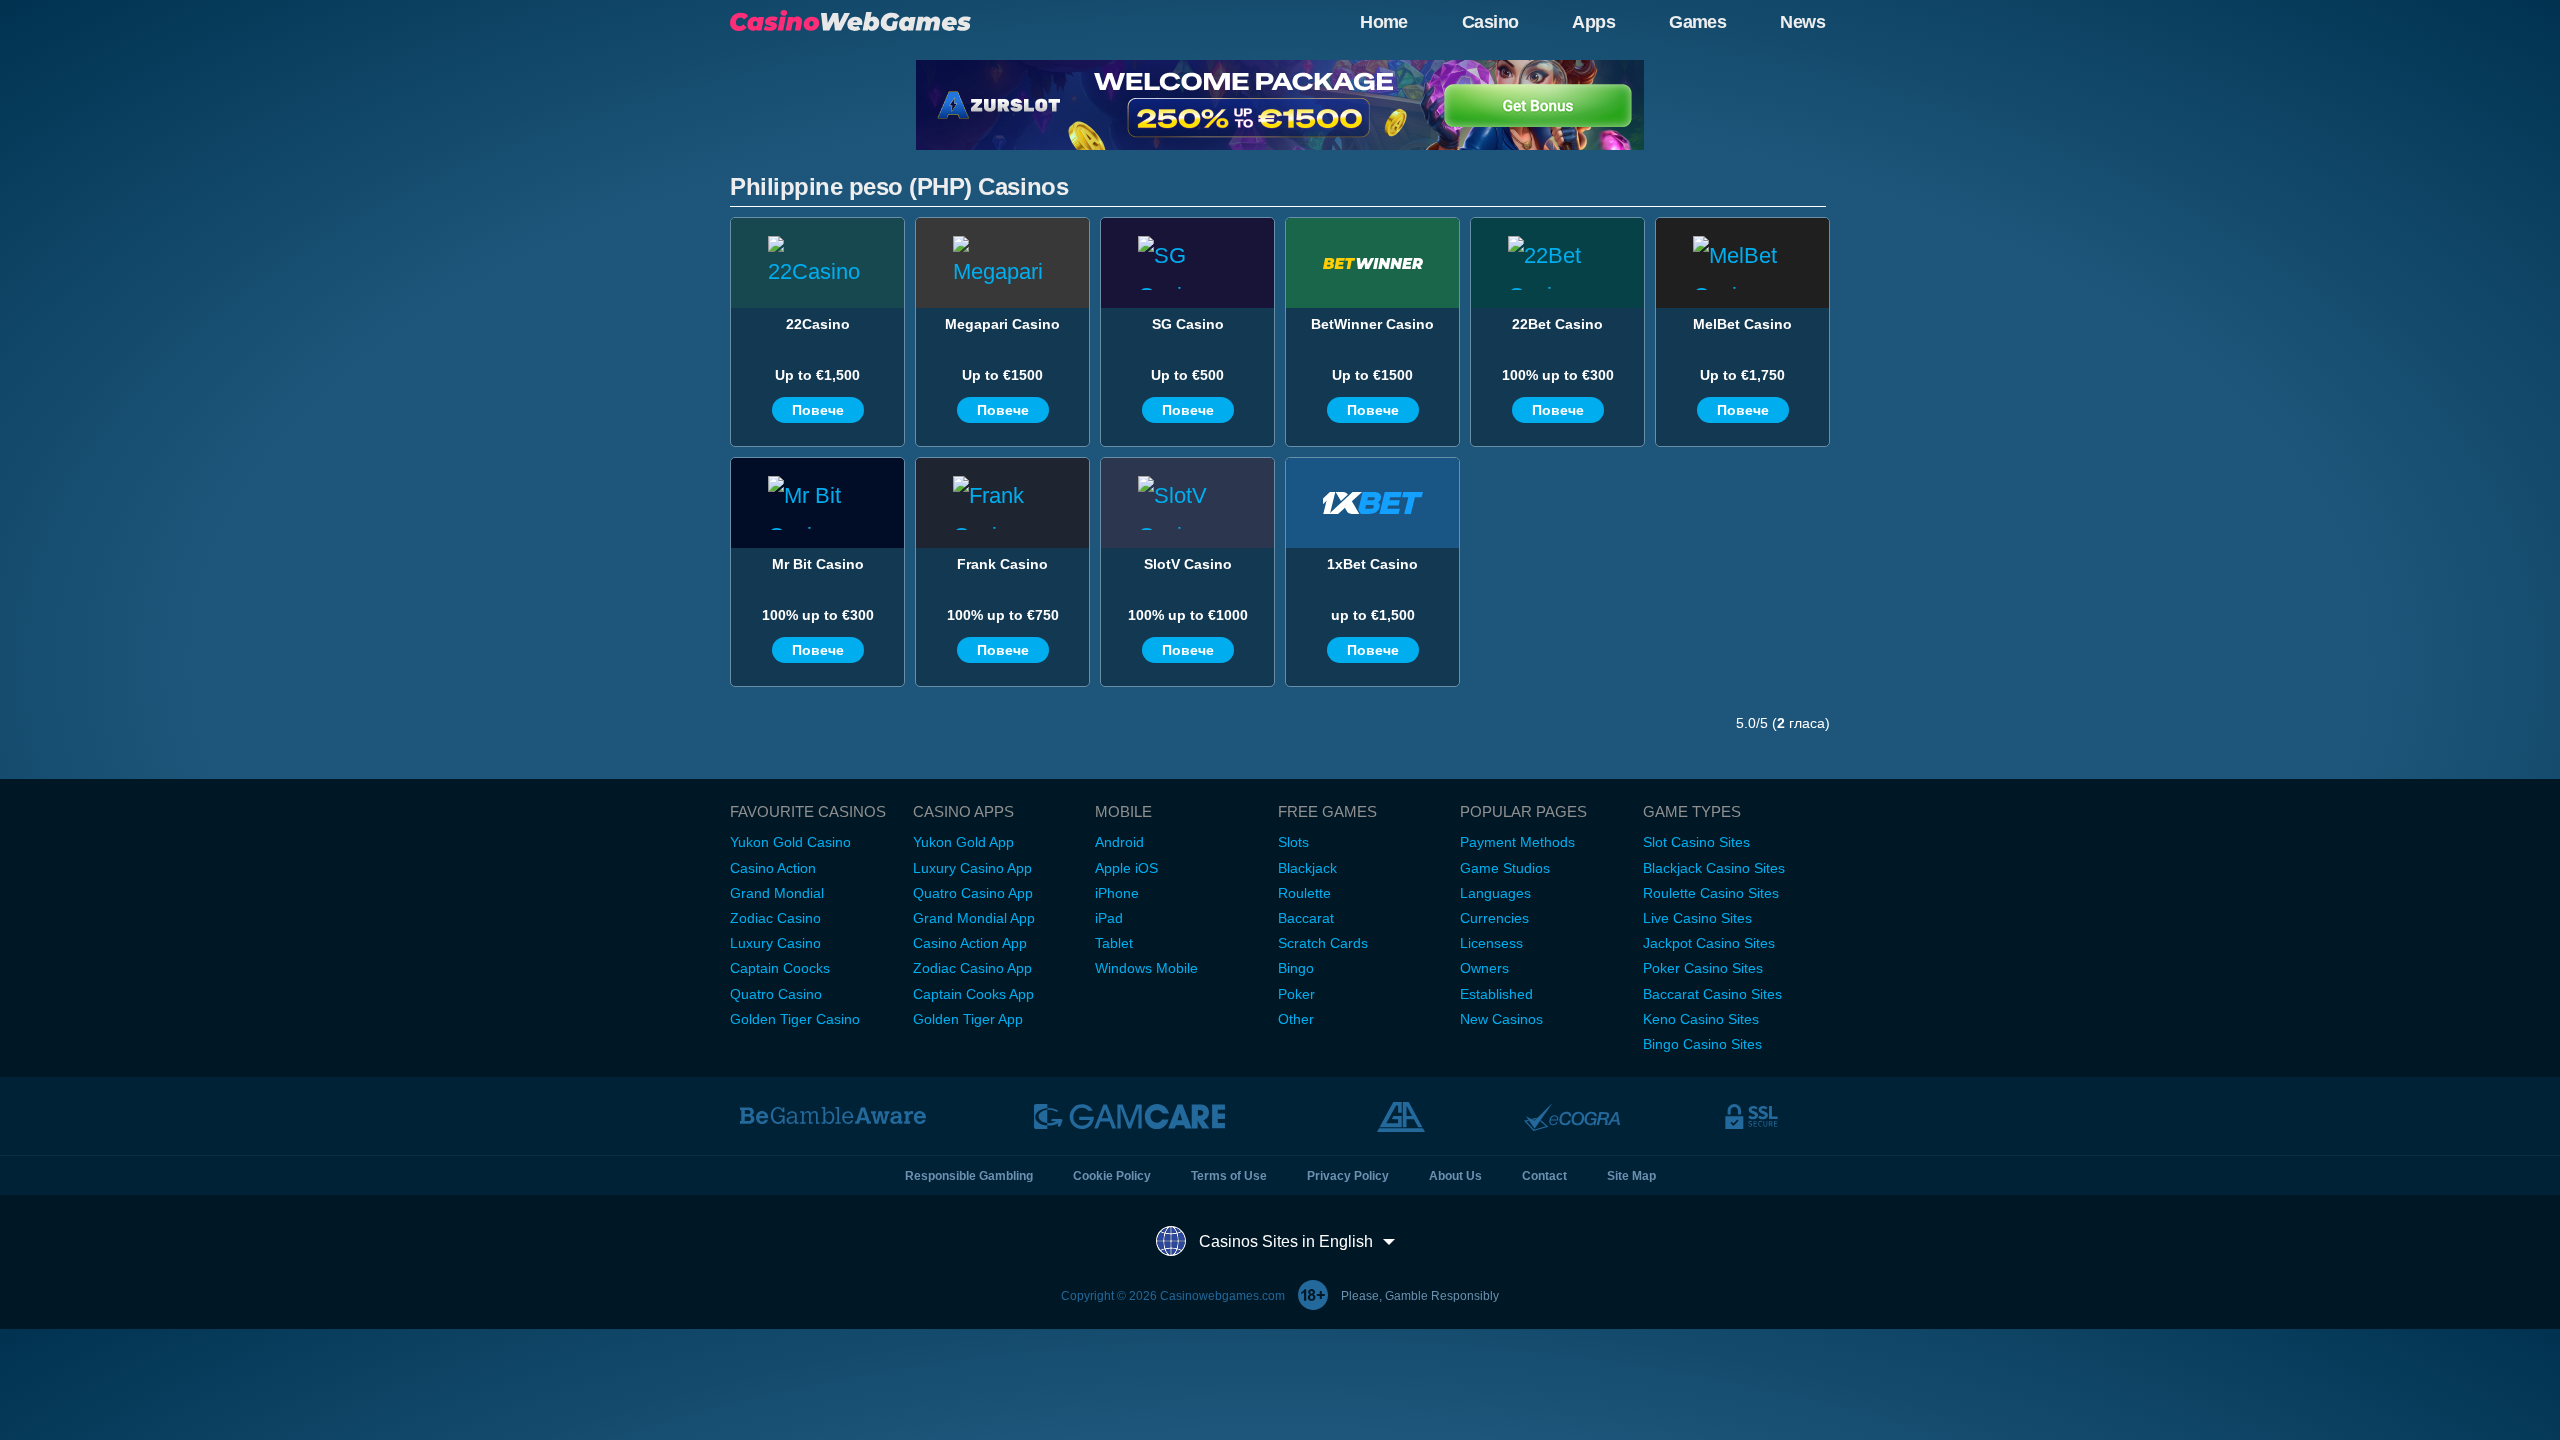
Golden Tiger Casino (795, 1019)
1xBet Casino (1372, 564)
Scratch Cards (1323, 943)
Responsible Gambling (969, 1176)
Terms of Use (1229, 1176)
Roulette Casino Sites (1711, 893)
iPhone (1117, 893)
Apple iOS (1126, 868)
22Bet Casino (1557, 324)
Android (1119, 842)
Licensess (1491, 943)
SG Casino (1188, 324)
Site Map (1631, 1176)
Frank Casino (1002, 564)
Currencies (1494, 918)
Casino (1490, 22)
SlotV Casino (1188, 564)
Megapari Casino (1002, 324)
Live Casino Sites (1697, 918)
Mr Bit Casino (818, 564)
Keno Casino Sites (1701, 1019)
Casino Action (773, 868)
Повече (818, 410)
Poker (1296, 994)
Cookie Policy (1112, 1176)
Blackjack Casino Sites (1714, 868)
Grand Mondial (777, 893)
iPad (1109, 918)
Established (1496, 994)
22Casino (818, 324)
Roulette (1304, 893)
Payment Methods (1517, 842)
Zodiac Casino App (972, 968)
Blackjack (1307, 868)
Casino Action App (970, 943)
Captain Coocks (780, 968)
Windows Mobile (1146, 968)
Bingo (1296, 968)
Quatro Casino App (973, 893)
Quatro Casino (776, 994)
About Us (1455, 1176)
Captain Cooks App (973, 994)
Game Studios (1505, 868)
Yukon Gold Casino (790, 842)
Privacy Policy (1348, 1176)
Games (1697, 22)
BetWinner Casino (1372, 324)
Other (1296, 1019)
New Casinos (1501, 1019)
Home (1384, 22)
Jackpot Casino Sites (1709, 943)
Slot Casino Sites (1696, 842)
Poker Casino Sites (1703, 968)
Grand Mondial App (974, 918)
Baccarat (1306, 918)
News (1802, 22)
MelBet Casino (1742, 324)
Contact (1544, 1176)
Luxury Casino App (972, 868)
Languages (1495, 893)
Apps (1593, 22)
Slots (1293, 842)
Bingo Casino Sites (1702, 1044)
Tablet (1114, 943)
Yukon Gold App (963, 842)
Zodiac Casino (775, 918)
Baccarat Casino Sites (1712, 994)
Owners (1484, 968)
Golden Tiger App (968, 1019)
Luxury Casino (775, 943)
